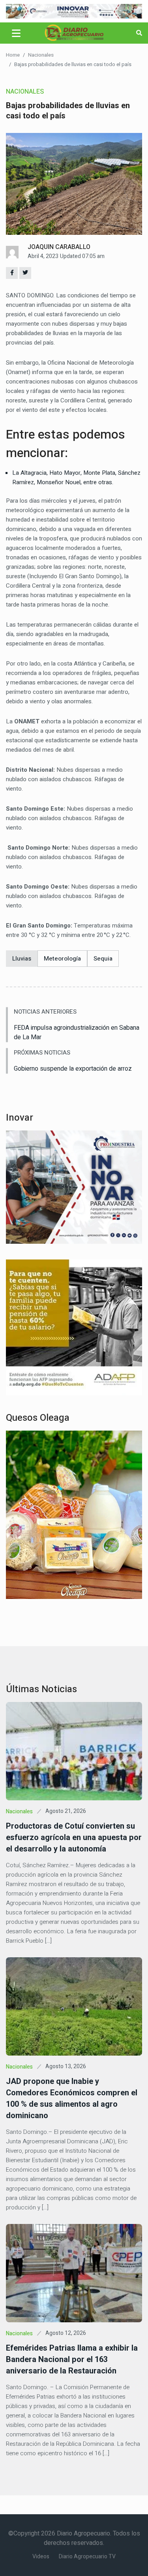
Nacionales (41, 55)
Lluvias (22, 959)
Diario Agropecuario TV (87, 2557)
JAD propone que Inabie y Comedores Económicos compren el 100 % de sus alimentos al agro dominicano (72, 2098)
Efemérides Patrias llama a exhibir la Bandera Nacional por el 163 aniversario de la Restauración (72, 2359)
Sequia (103, 959)
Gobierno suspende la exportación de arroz (73, 1069)
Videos (41, 2557)
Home (13, 55)
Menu (18, 33)
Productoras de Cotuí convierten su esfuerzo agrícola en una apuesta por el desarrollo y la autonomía (74, 1837)
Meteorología (62, 959)
